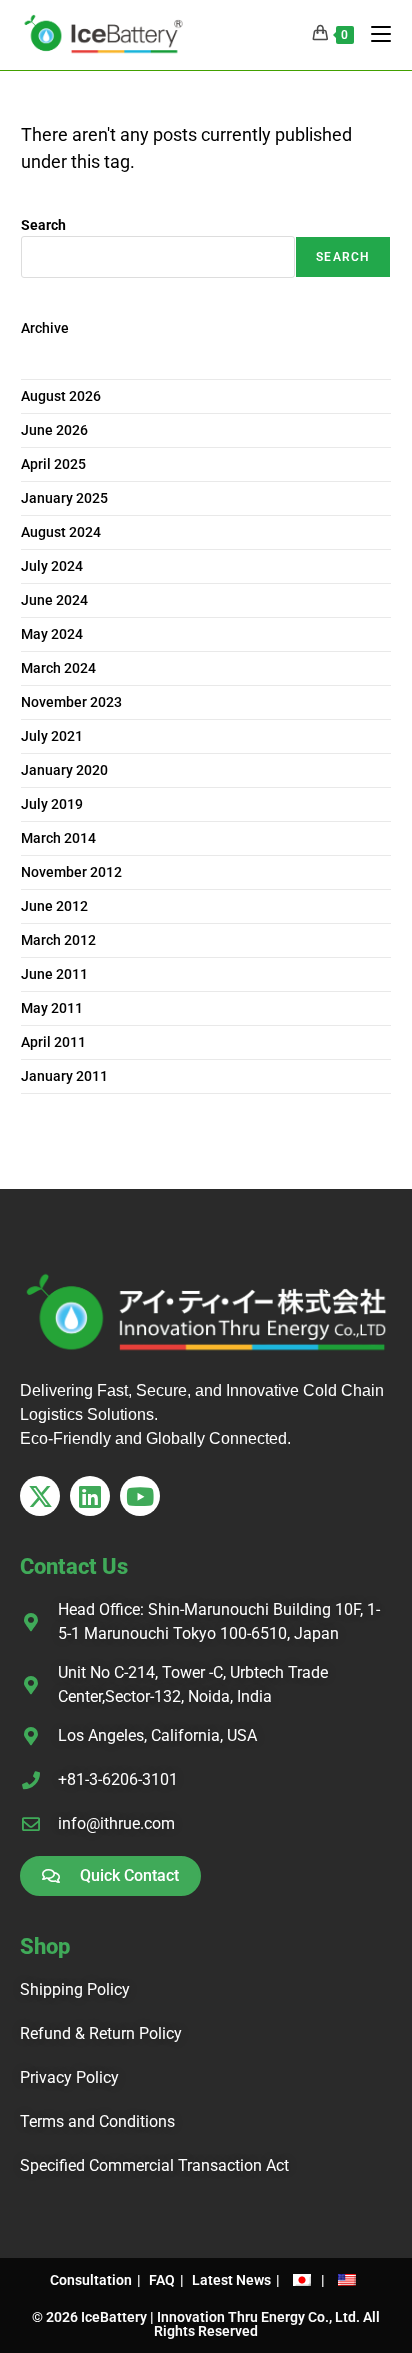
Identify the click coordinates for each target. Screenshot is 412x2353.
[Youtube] (140, 1496)
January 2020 (64, 770)
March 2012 (58, 940)
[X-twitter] (40, 1496)
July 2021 (52, 736)
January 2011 (64, 1076)
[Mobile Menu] (373, 34)
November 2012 (71, 872)
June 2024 (54, 600)
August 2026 (61, 396)
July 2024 (52, 566)
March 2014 (58, 838)
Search (43, 225)
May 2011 (52, 1008)
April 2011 (53, 1042)
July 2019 (52, 804)
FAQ (162, 2280)
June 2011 (54, 974)
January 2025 (64, 498)
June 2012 (54, 906)
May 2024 (52, 634)
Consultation (91, 2280)
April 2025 (53, 464)
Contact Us (74, 1566)
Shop (45, 1946)
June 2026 (54, 430)
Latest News (231, 2280)
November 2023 (71, 702)
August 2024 (61, 532)
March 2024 (58, 668)
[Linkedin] (90, 1496)
